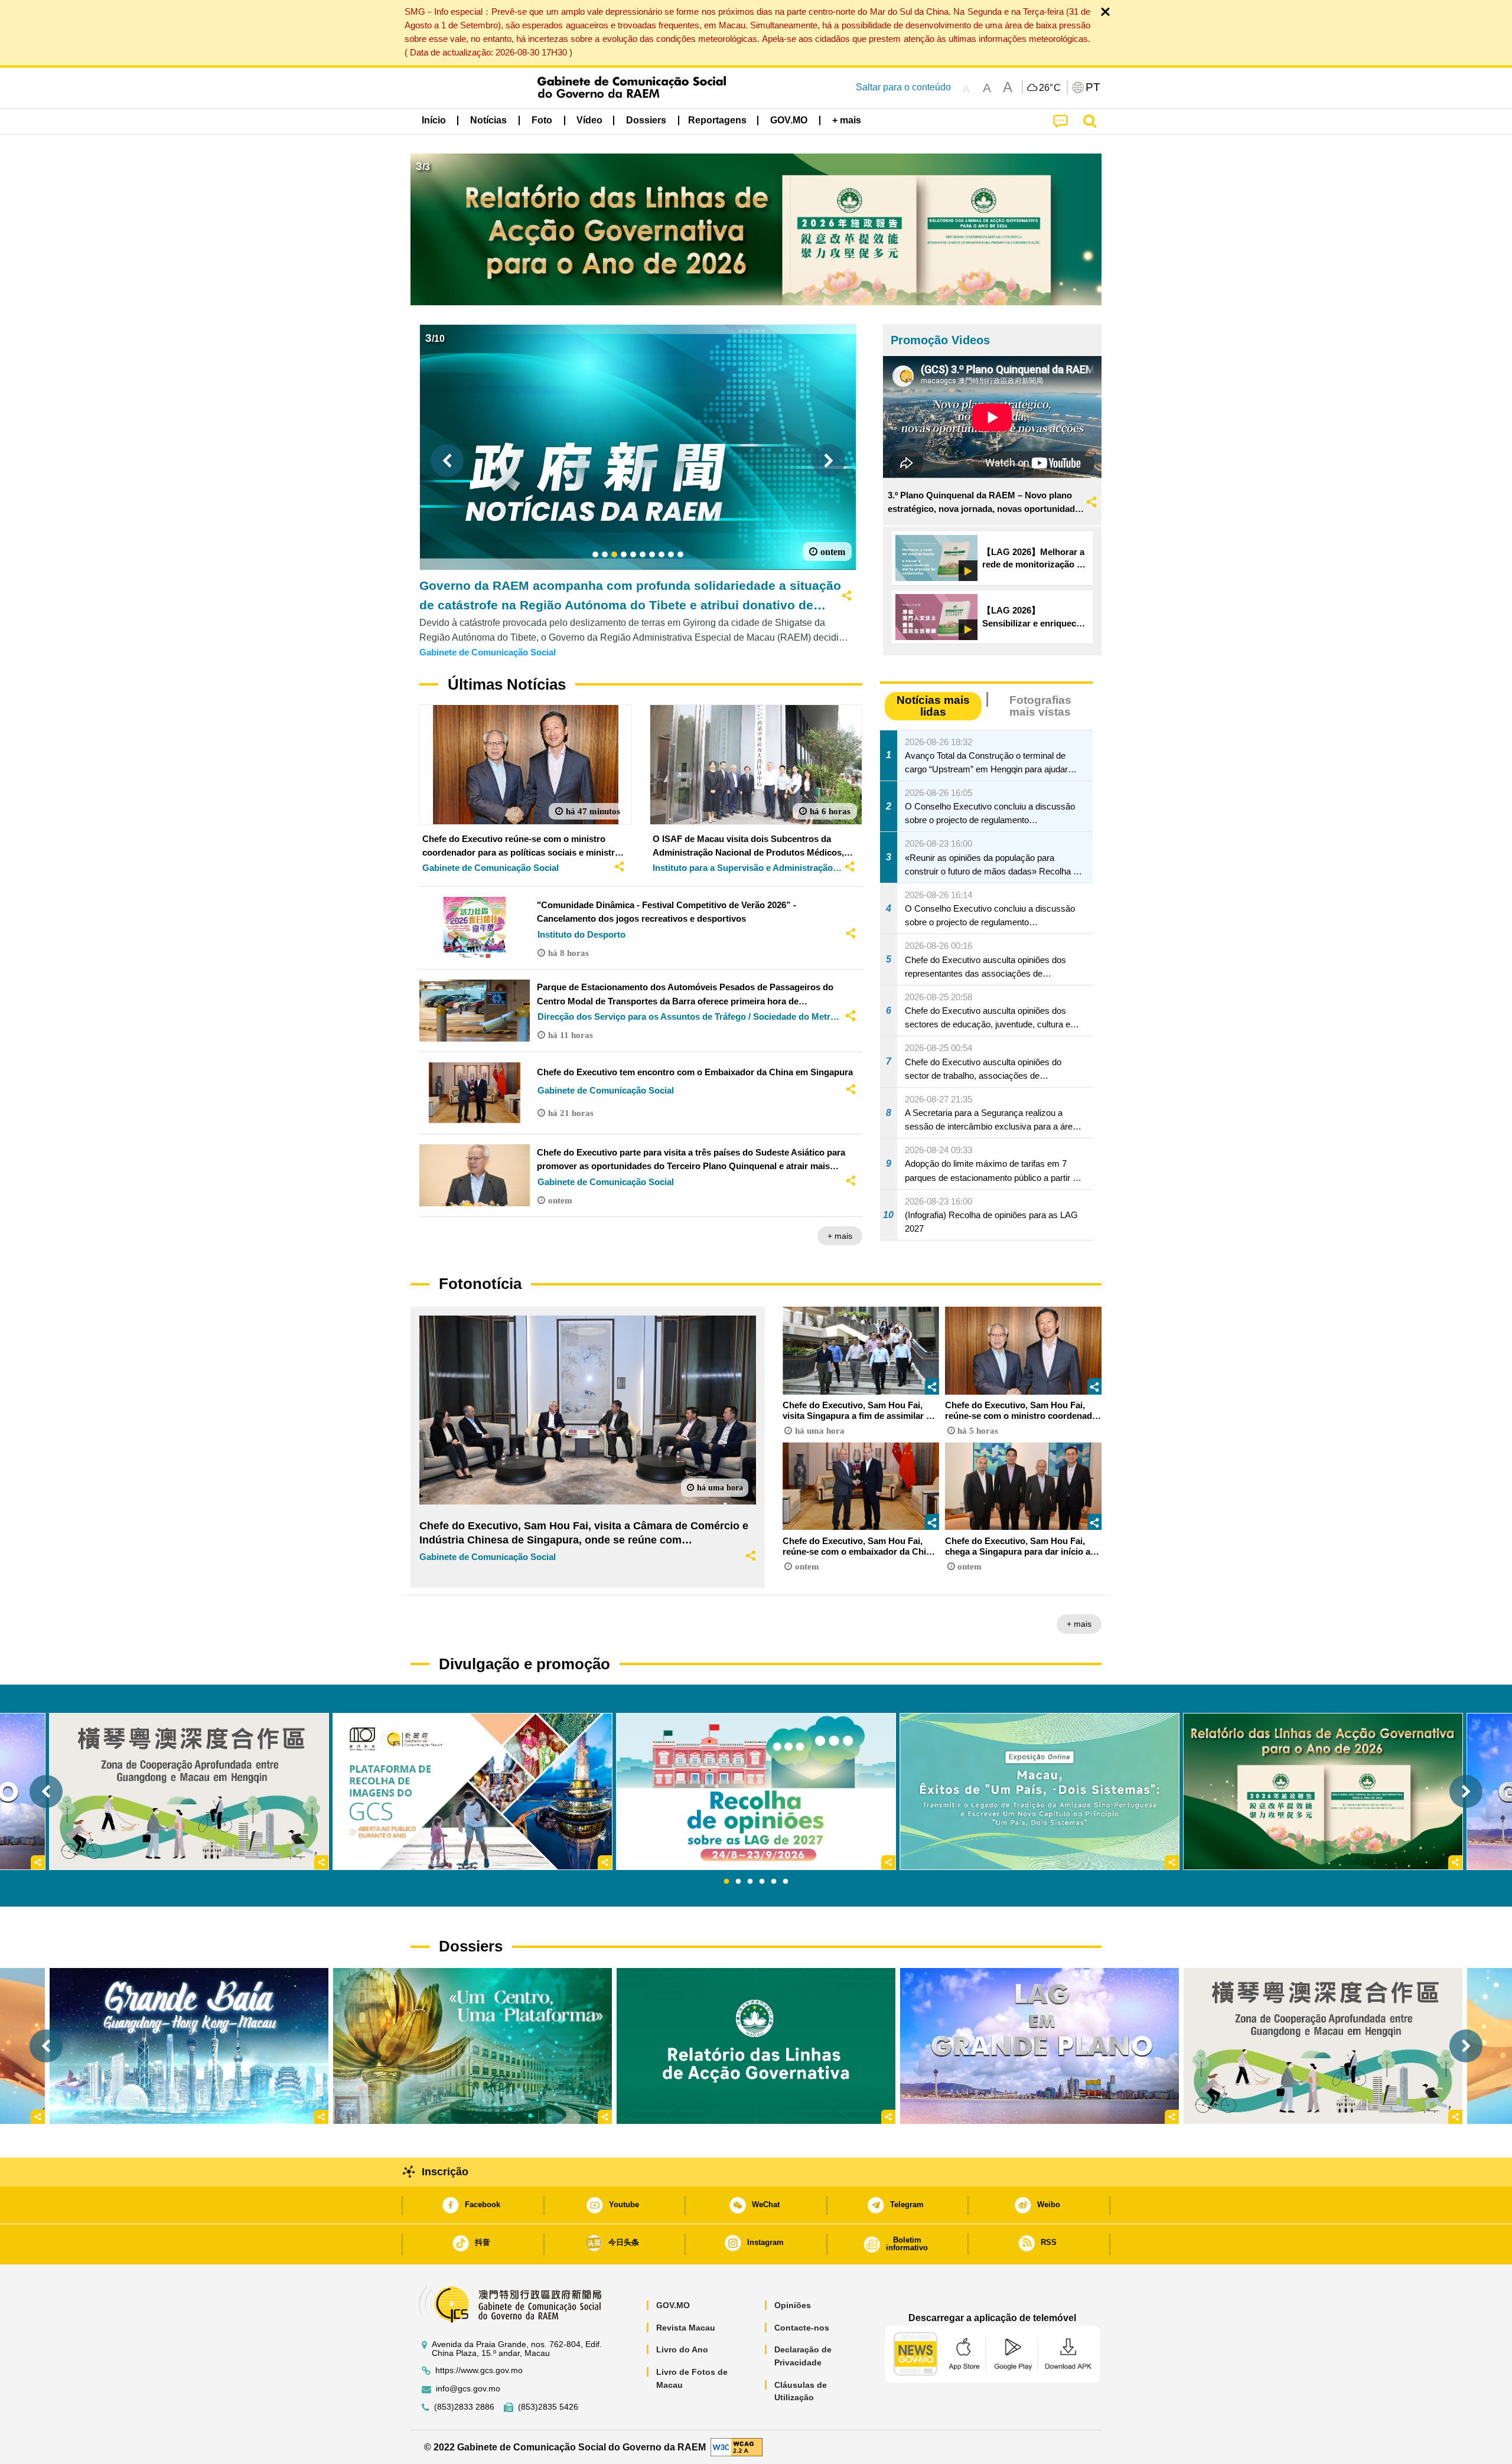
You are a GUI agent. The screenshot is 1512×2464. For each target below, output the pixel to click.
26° (1050, 88)
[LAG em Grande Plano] (1039, 2046)
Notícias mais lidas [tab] (933, 706)
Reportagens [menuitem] (717, 120)
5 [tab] (774, 1882)
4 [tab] (762, 1882)
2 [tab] (738, 1882)
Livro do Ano (682, 2349)
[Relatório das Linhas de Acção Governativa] (756, 2046)
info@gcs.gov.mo (468, 2389)
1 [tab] (726, 1882)
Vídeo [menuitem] (589, 120)
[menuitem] (488, 120)
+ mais (840, 1236)
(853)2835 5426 (548, 2407)
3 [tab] (750, 1882)
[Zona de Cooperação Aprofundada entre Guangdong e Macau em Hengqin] (1323, 2046)
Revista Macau (686, 2328)
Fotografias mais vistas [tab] (1040, 706)
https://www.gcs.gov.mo (479, 2370)
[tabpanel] (756, 1791)
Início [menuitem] (434, 120)
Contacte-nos (802, 2328)
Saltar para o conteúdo (903, 87)
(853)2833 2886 (464, 2407)
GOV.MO (673, 2305)
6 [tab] (786, 1882)
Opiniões (793, 2305)
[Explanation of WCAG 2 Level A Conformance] (737, 2447)
